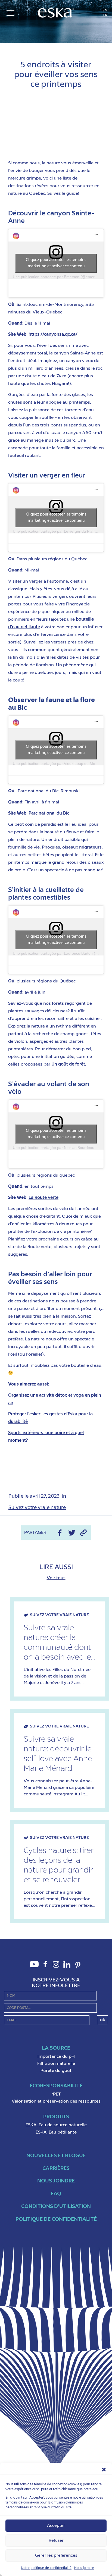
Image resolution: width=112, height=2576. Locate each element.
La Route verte (43, 1198)
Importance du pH (56, 2057)
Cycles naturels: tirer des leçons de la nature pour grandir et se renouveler (59, 1865)
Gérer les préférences (56, 2555)
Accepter (56, 2526)
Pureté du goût (56, 2071)
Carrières (56, 2168)
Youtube (34, 1967)
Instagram (56, 1967)
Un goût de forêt (68, 1064)
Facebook (45, 1967)
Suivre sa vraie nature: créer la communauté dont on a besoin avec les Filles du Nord (59, 1643)
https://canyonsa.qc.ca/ (53, 335)
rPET (56, 2094)
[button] (104, 2470)
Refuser (56, 2541)
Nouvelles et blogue (56, 2156)
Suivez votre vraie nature (56, 46)
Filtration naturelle (56, 2064)
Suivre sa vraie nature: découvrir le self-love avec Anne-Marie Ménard (59, 1754)
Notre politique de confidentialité (46, 2568)
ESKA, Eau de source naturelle (56, 2125)
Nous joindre (84, 2568)
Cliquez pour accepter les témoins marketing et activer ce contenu (56, 263)
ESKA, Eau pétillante (56, 2132)
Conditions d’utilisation (56, 2206)
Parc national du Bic (49, 813)
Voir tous (56, 1578)
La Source (56, 2048)
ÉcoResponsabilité (56, 2086)
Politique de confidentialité (56, 2219)
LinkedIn (67, 1967)
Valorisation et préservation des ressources (56, 2101)
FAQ (56, 2194)
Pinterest (78, 1968)
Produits (56, 2117)
